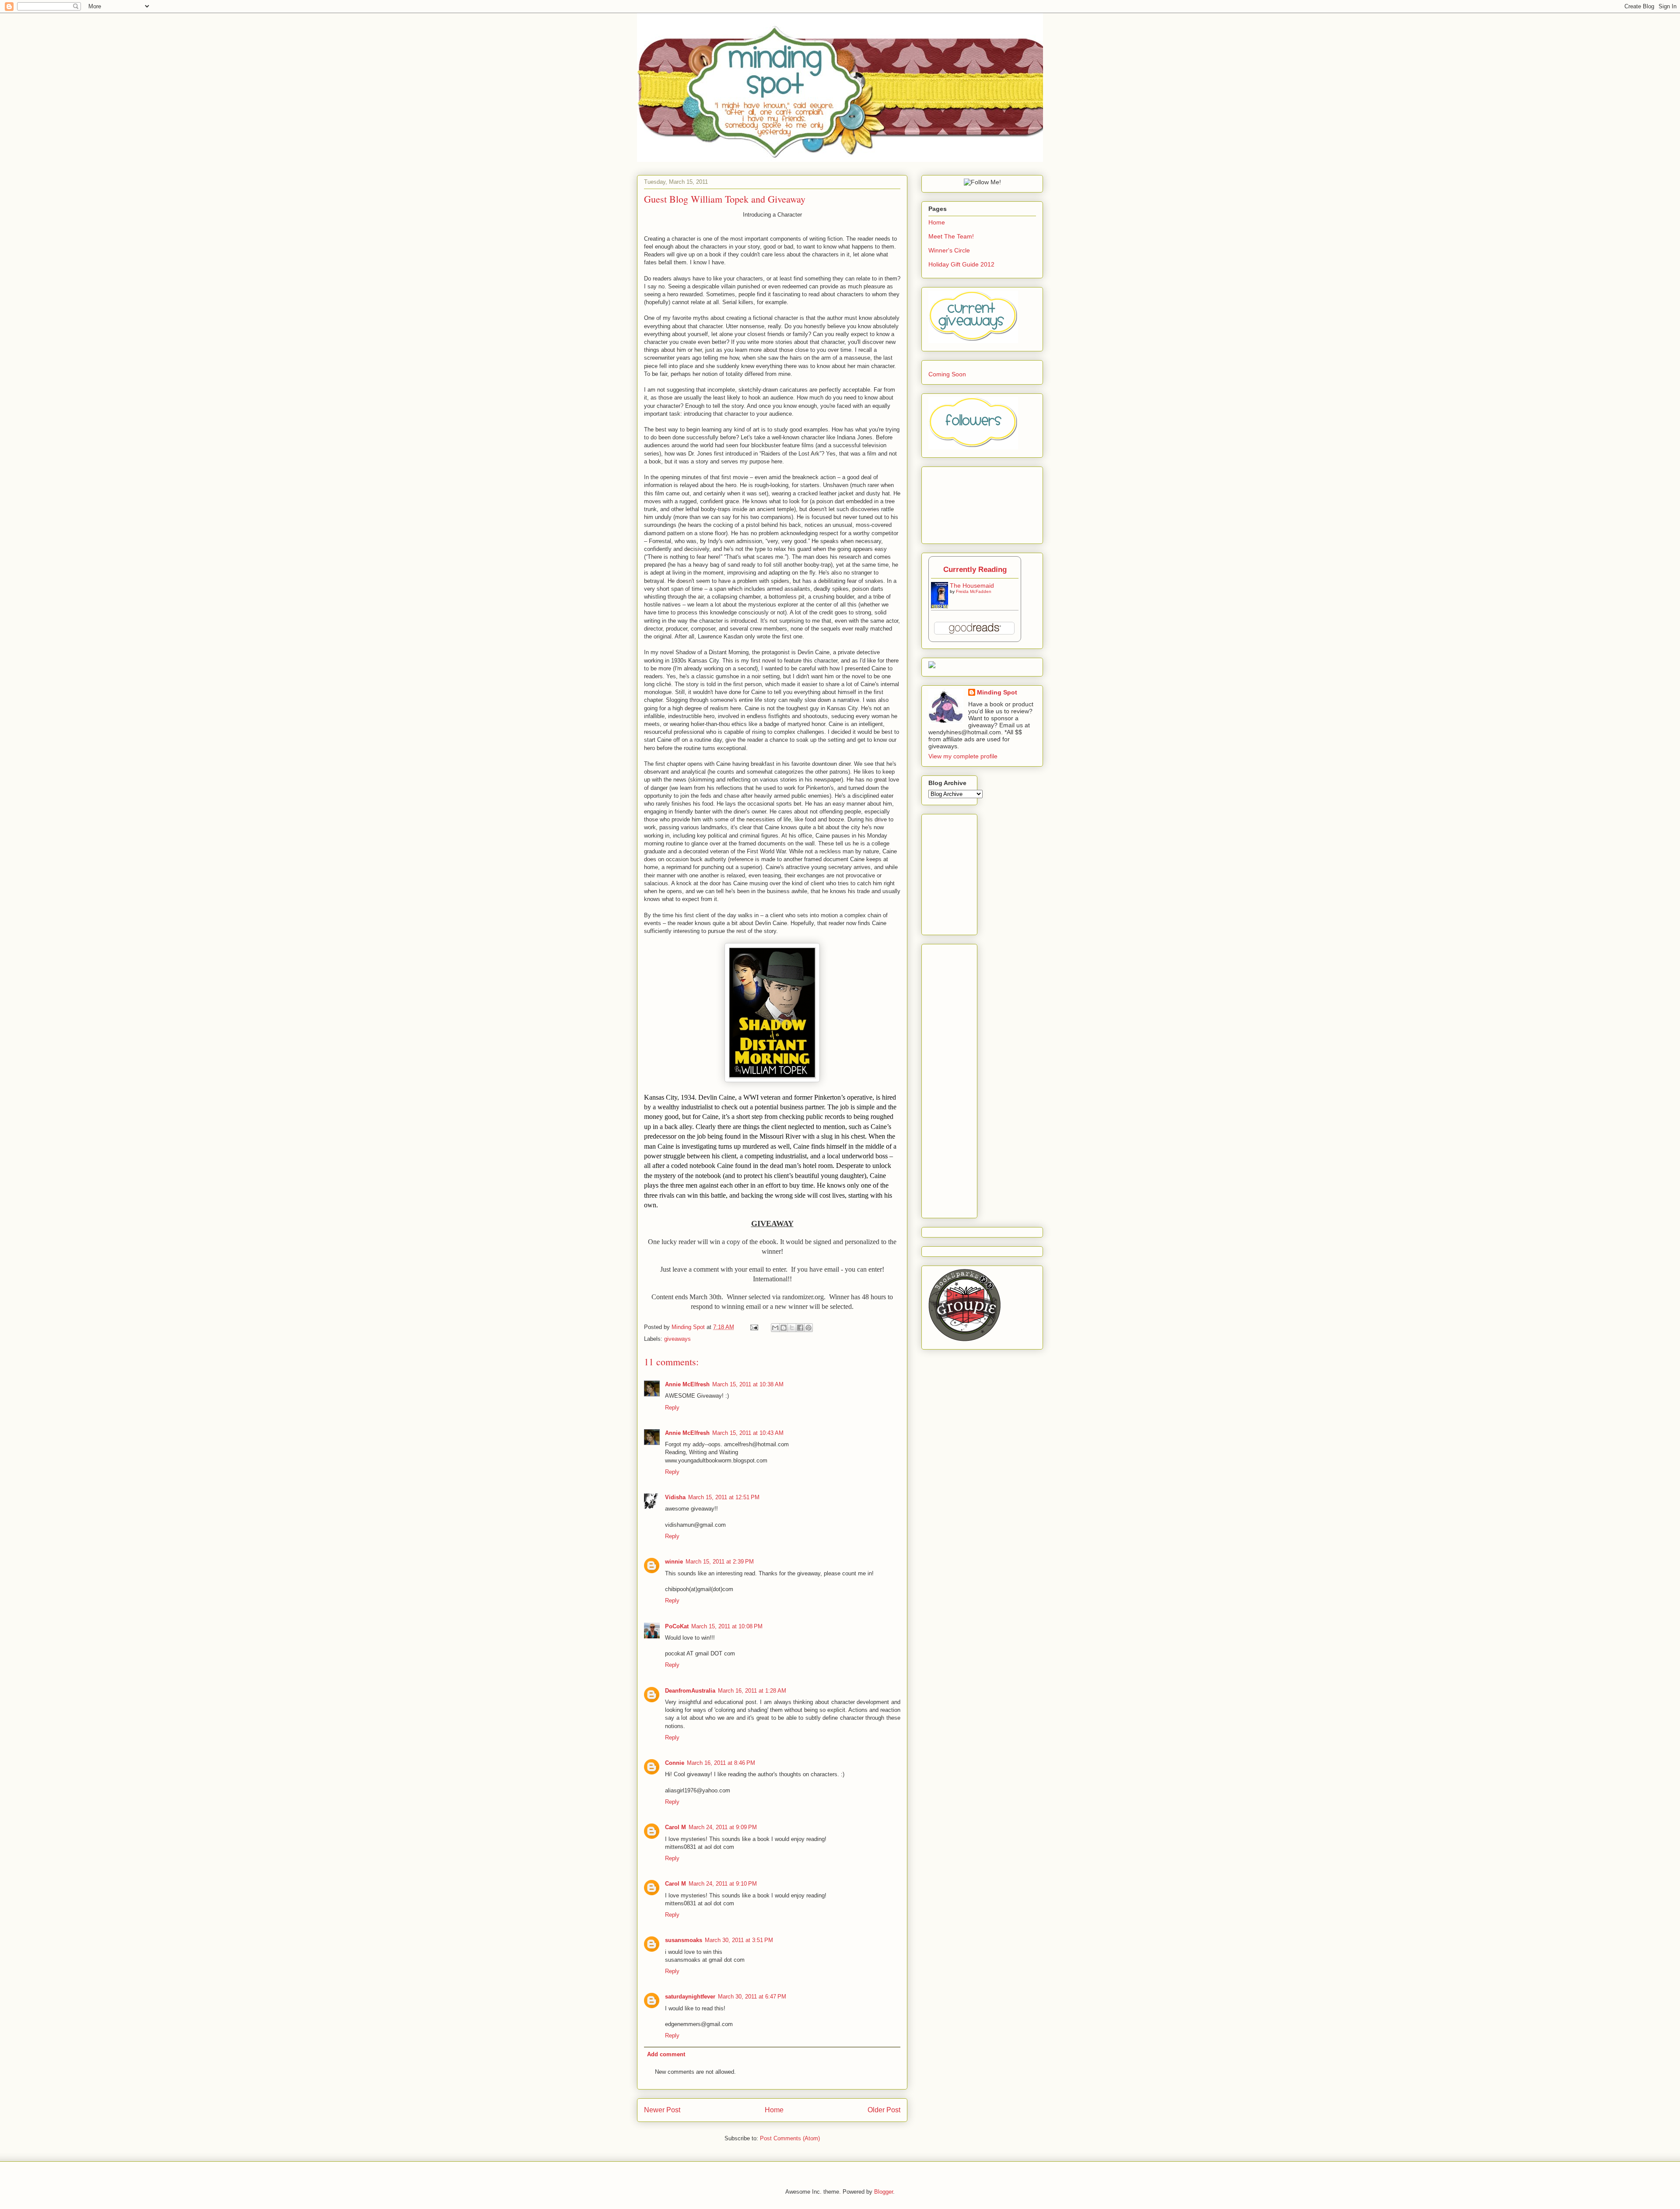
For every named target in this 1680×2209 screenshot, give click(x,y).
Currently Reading (975, 570)
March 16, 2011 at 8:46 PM (721, 1763)
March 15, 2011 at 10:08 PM (727, 1626)
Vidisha (675, 1497)
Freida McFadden (974, 591)
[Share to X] (792, 1328)
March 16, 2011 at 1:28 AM (752, 1691)
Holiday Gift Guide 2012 (961, 264)
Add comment (666, 2054)
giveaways (677, 1339)
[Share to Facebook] (800, 1328)
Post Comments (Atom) (790, 2138)
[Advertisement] (983, 872)
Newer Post (662, 2110)
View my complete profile (963, 756)
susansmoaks (684, 1940)
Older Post (884, 2110)
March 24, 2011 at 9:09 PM (723, 1827)
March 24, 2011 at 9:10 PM (723, 1884)
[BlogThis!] (784, 1328)
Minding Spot (689, 1327)
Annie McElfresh (687, 1384)
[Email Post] (754, 1327)
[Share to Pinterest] (808, 1328)
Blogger (884, 2192)
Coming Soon (947, 374)
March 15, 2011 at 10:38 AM (748, 1384)
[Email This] (775, 1328)
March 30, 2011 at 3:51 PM (739, 1940)
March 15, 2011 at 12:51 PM (724, 1497)
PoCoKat (677, 1626)
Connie (675, 1763)
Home (774, 2110)
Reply (672, 1408)
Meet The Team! (951, 236)
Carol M (675, 1827)
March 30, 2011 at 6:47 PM (752, 1997)
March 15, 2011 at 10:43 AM (748, 1433)
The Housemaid (972, 586)
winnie (674, 1562)
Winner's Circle (949, 250)
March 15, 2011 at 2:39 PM (720, 1562)
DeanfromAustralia (690, 1691)
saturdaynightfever (690, 1997)
